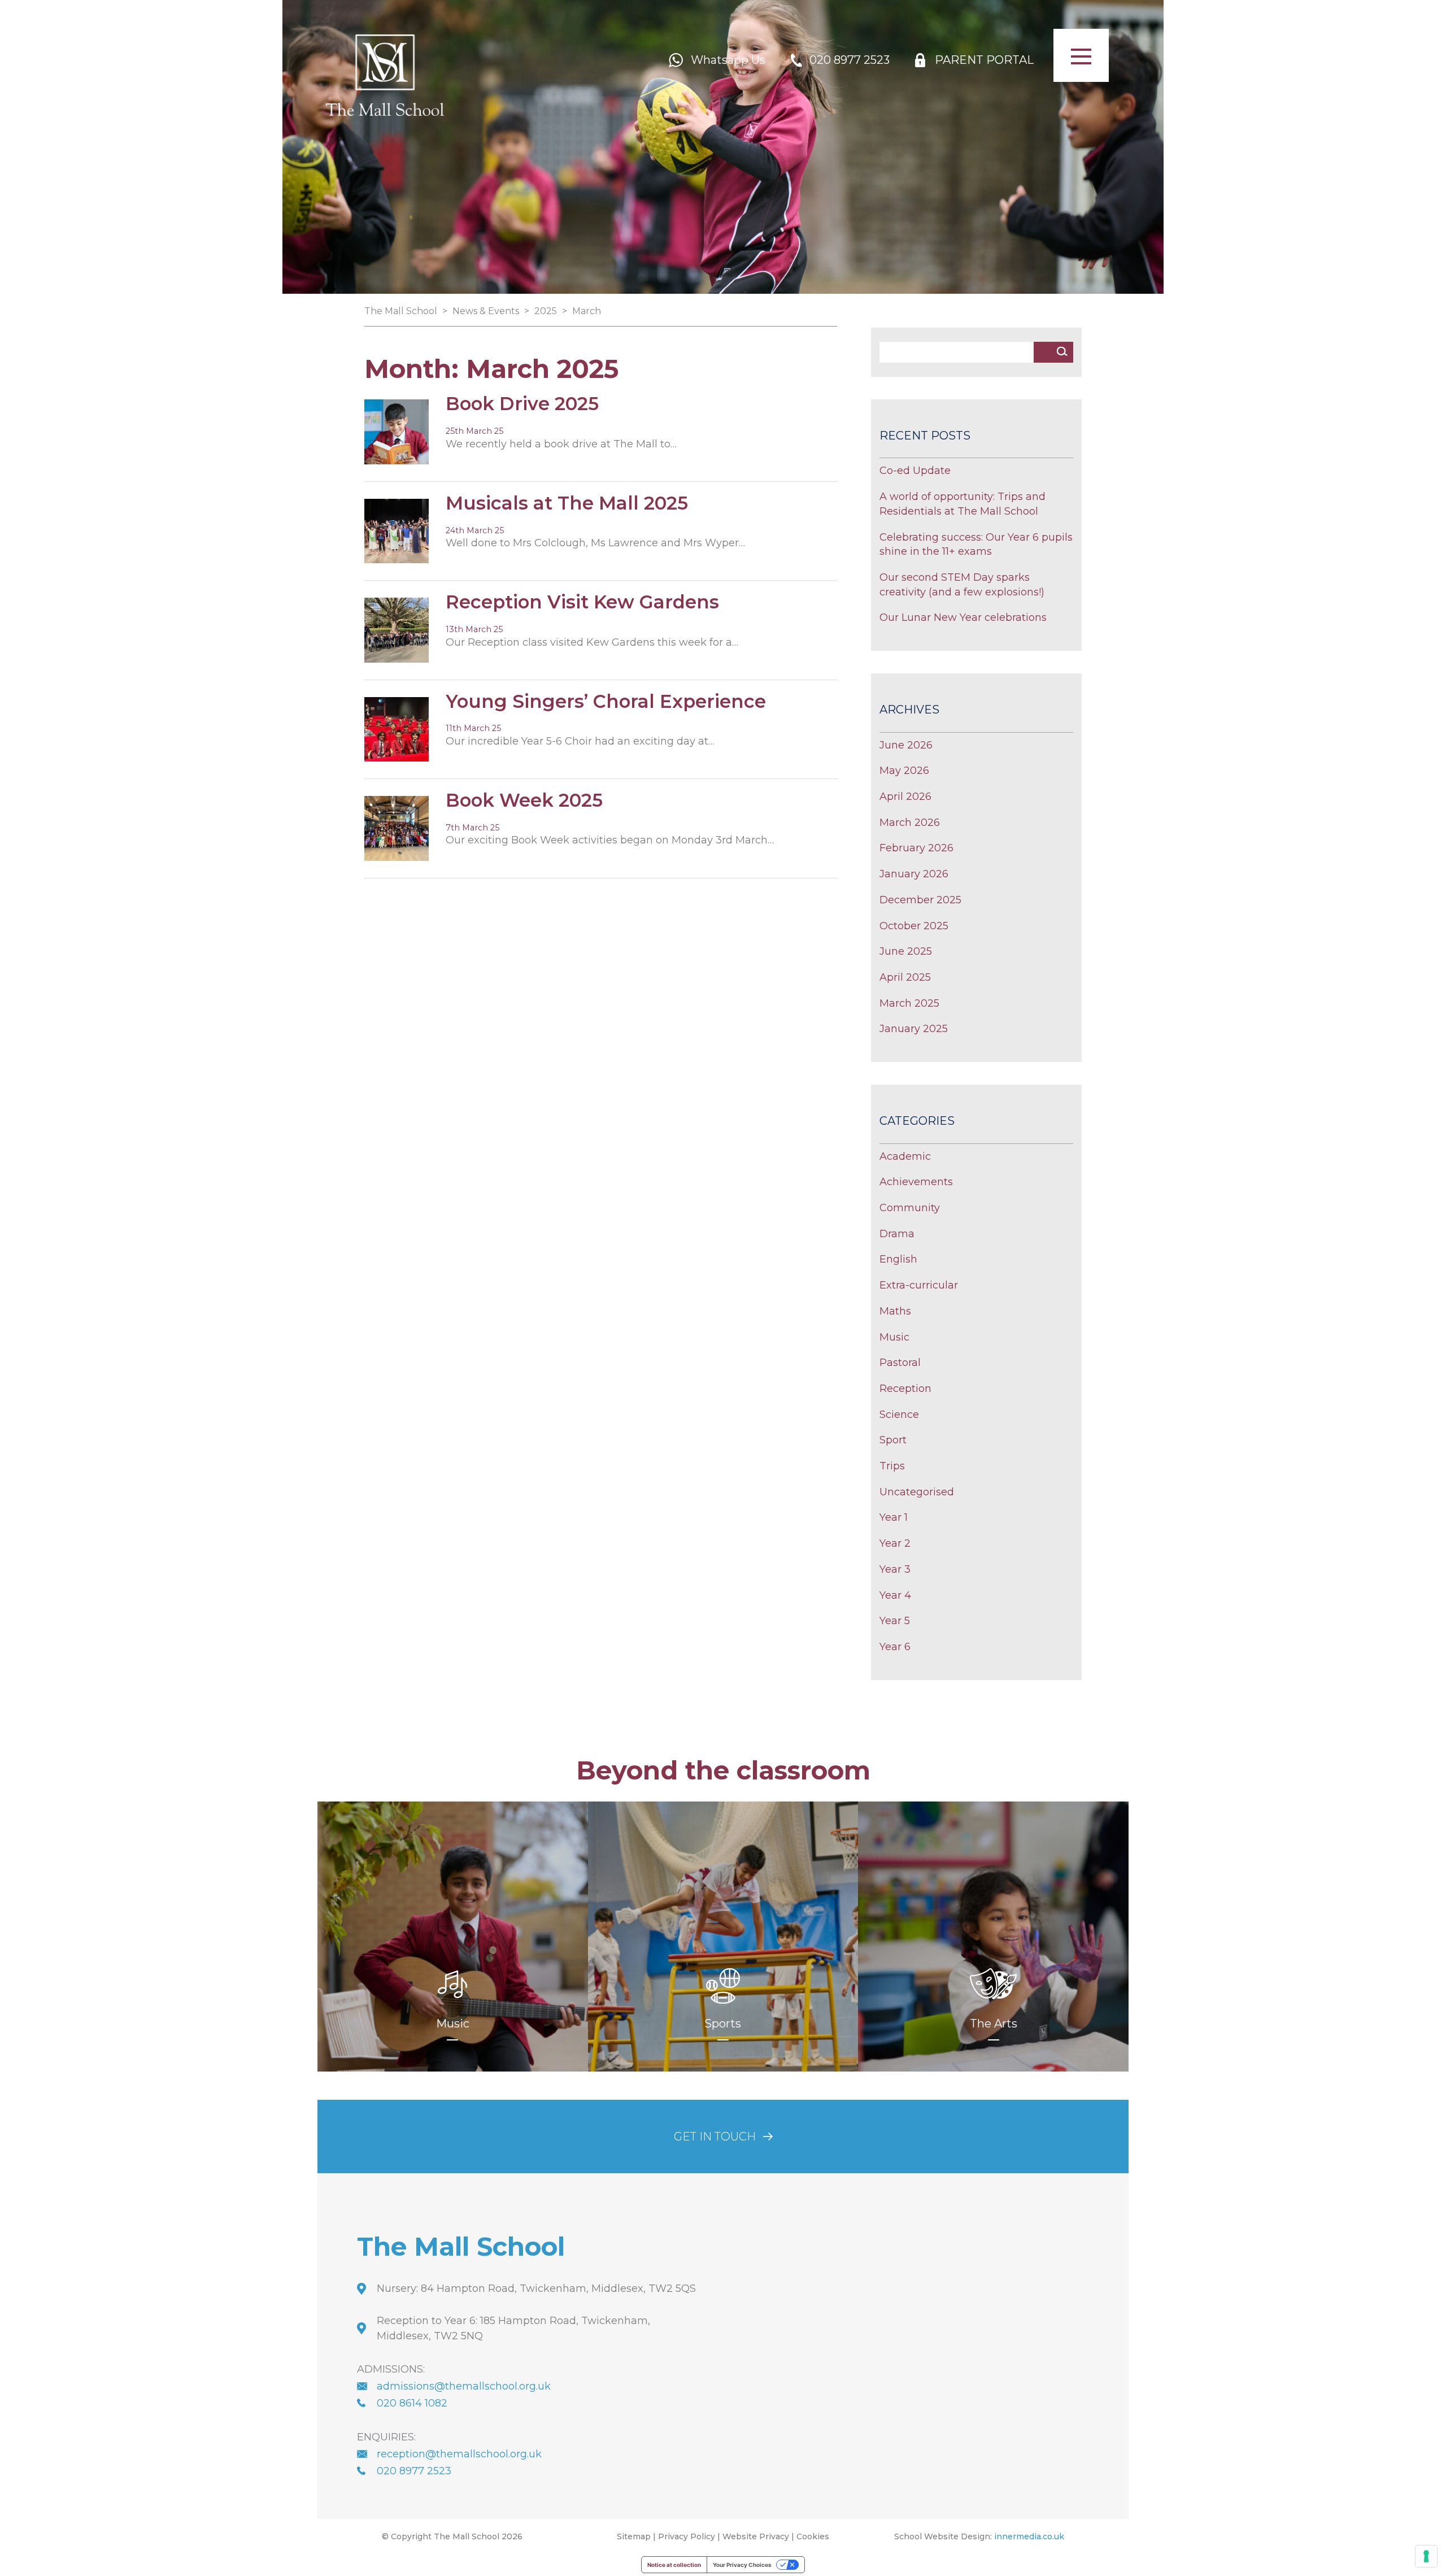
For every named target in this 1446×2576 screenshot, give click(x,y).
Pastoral (900, 1363)
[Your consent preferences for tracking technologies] (1426, 2556)
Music (894, 1337)
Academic (905, 1156)
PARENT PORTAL (984, 60)
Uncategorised (917, 1492)
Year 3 (895, 1569)
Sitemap (634, 2536)
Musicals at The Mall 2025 (567, 503)
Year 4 (895, 1595)
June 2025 (906, 951)
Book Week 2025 (524, 800)
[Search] (1062, 351)
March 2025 (909, 1003)
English (898, 1259)
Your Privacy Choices (742, 2565)
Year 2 (895, 1543)
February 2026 (916, 848)
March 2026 (910, 823)
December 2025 (920, 900)
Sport (893, 1440)
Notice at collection (674, 2565)
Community (910, 1208)
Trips (892, 1466)
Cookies (813, 2536)
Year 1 (894, 1517)
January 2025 (914, 1029)
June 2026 (906, 745)
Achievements (916, 1182)
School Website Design (942, 2536)
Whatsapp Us (728, 60)
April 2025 (905, 977)
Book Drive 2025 (522, 404)
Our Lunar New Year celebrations (963, 617)
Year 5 (895, 1621)
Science (899, 1415)
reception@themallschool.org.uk (459, 2453)
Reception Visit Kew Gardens (582, 602)
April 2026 (905, 797)
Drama (897, 1234)
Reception (905, 1389)
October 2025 (914, 926)
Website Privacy (756, 2536)
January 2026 (914, 874)
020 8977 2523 (850, 60)
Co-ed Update (915, 471)
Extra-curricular (919, 1285)
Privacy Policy (687, 2536)
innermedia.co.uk (1029, 2536)
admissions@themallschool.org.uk (464, 2386)
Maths (895, 1311)
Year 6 (895, 1647)
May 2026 (904, 771)
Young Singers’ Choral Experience (606, 701)
